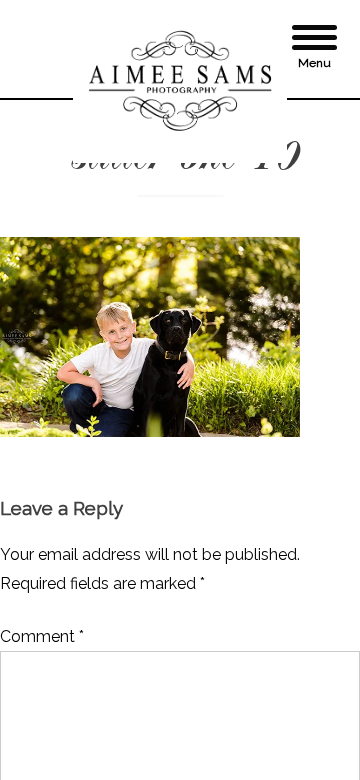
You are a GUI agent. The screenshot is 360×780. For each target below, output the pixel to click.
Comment (42, 636)
